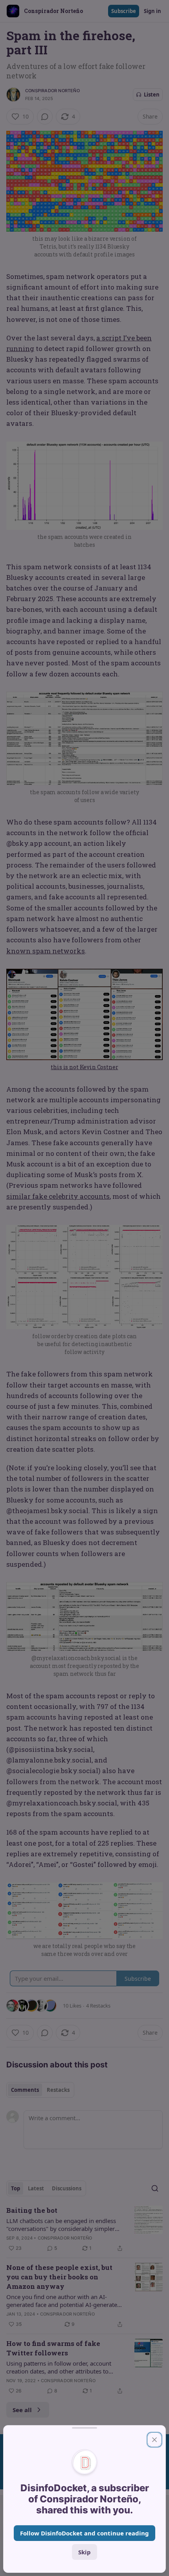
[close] (154, 2440)
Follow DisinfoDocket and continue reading (84, 2533)
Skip (84, 2552)
